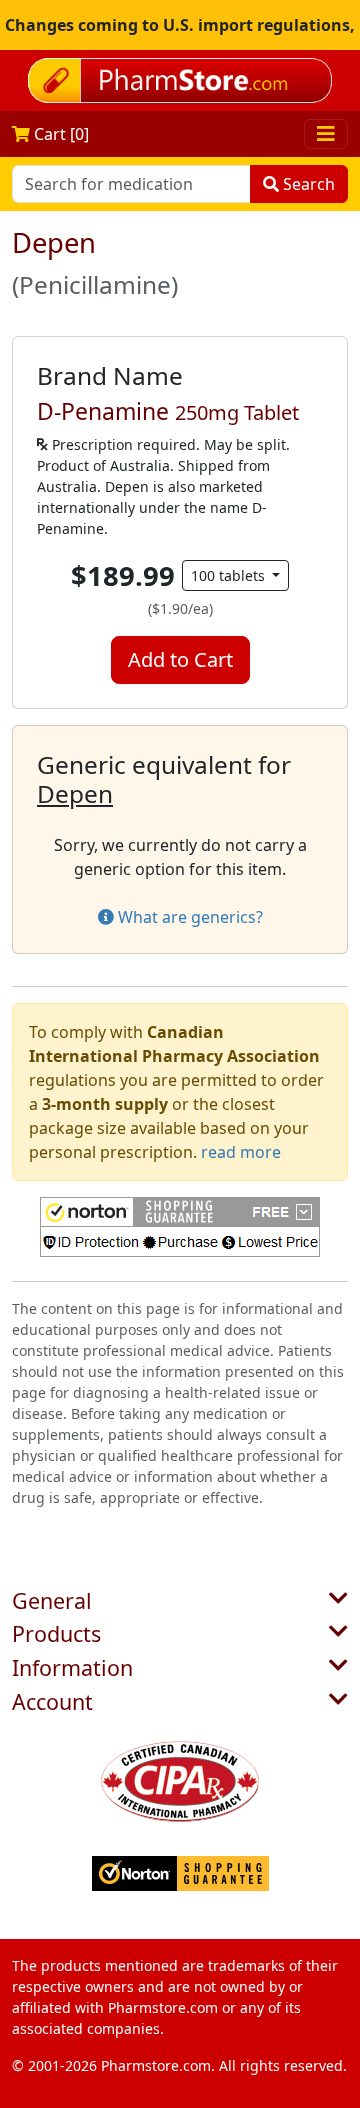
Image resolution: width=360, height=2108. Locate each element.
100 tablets (230, 575)
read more (241, 1152)
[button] (180, 1227)
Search (307, 184)
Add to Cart (180, 659)
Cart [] (59, 134)
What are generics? (188, 917)
